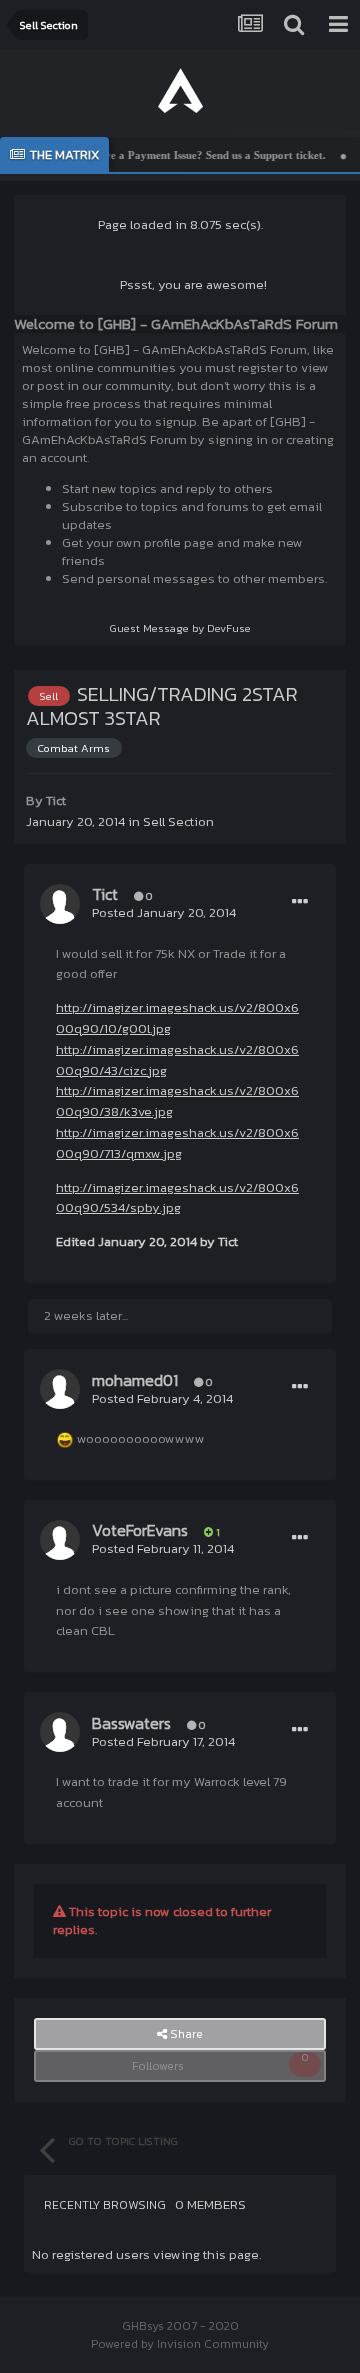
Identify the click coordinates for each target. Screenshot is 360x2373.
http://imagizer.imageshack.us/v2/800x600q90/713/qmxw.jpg (177, 1143)
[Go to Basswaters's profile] (60, 1732)
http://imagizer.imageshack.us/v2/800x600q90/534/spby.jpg (177, 1198)
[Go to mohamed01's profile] (60, 1389)
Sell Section (178, 821)
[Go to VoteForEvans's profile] (60, 1540)
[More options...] (300, 902)
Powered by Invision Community (180, 2344)
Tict (56, 800)
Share (185, 2034)
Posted (164, 912)
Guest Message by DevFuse (180, 628)
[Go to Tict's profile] (60, 904)
